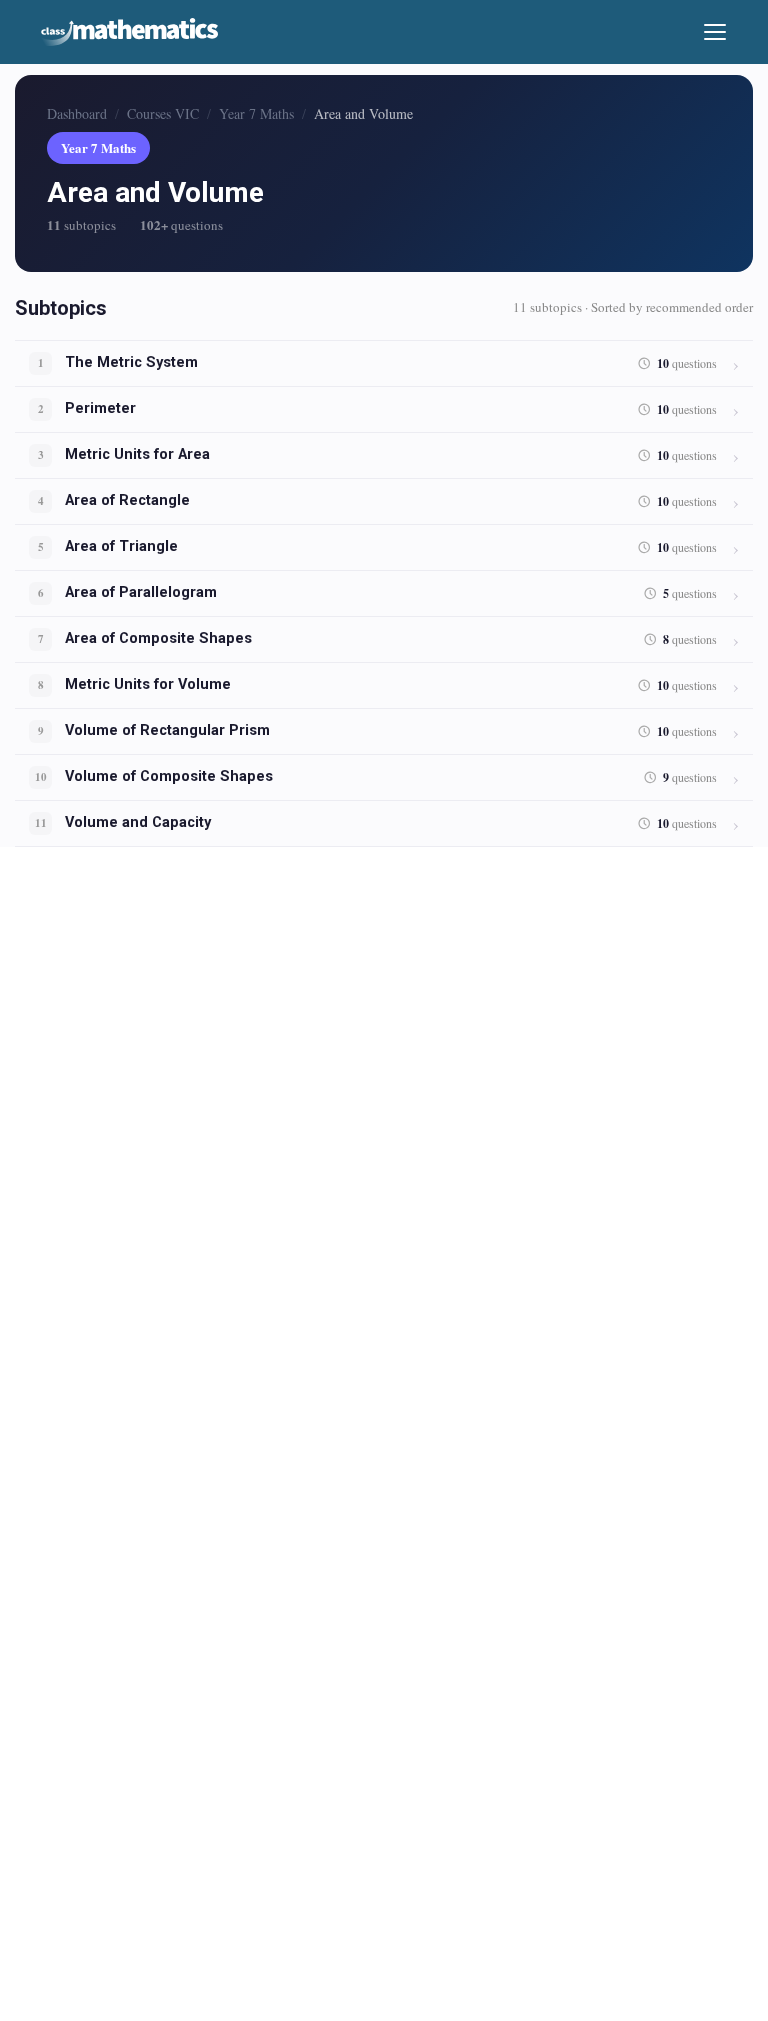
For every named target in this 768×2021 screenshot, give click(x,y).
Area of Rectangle (127, 500)
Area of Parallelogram (141, 592)
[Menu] (715, 32)
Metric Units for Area (137, 454)
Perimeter (100, 408)
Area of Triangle (121, 546)
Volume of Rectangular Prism (167, 730)
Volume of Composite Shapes (169, 776)
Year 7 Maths (256, 113)
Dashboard (77, 113)
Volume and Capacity (138, 822)
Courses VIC (163, 113)
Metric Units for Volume (148, 684)
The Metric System (131, 362)
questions (687, 363)
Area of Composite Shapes (158, 638)
